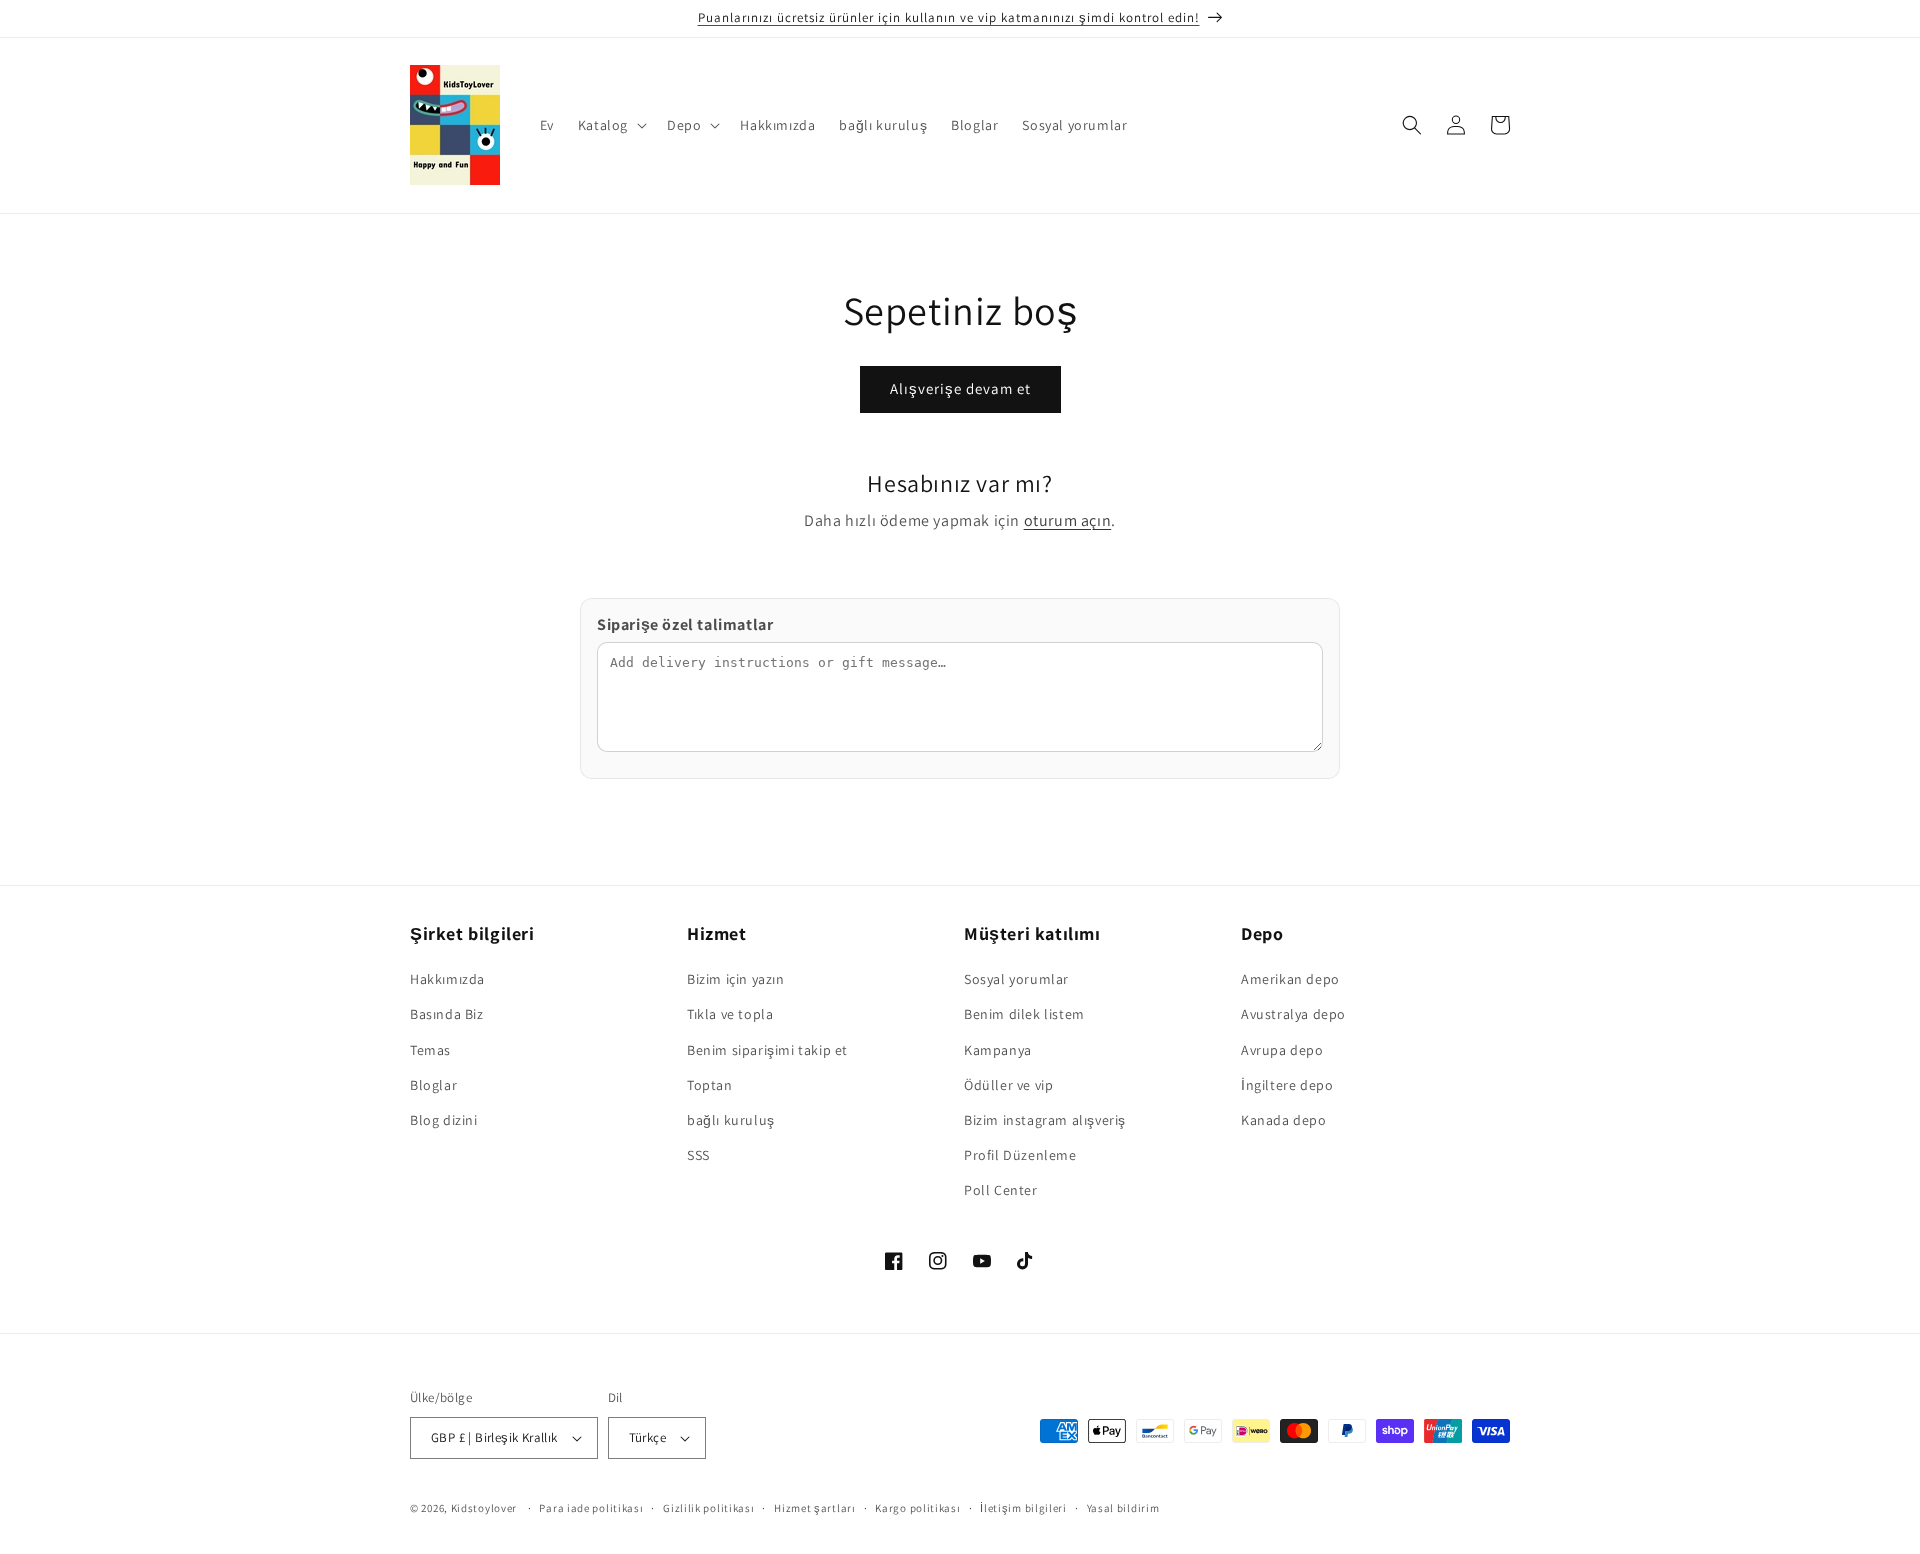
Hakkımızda (447, 979)
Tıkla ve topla (730, 1014)
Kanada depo (1284, 1120)
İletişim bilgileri (1023, 1508)
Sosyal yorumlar (1016, 979)
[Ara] (1412, 125)
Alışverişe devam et (960, 388)
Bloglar (433, 1085)
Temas (430, 1050)
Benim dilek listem (1024, 1014)
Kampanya (998, 1050)
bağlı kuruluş (731, 1120)
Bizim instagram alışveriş (1045, 1120)
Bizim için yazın (736, 979)
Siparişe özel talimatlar (685, 624)
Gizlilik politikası (708, 1508)
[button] (610, 125)
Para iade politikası (591, 1508)
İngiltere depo (1287, 1085)
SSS (698, 1155)
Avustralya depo (1293, 1014)
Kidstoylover (484, 1508)
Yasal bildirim (1123, 1508)
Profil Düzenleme (1020, 1155)
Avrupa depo (1282, 1050)
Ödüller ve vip (1008, 1085)
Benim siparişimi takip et (767, 1050)
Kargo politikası (917, 1508)
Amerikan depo (1290, 979)
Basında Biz (447, 1014)
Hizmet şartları (815, 1508)
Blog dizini (444, 1120)
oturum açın (1068, 520)
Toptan (710, 1085)
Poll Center (1001, 1190)
